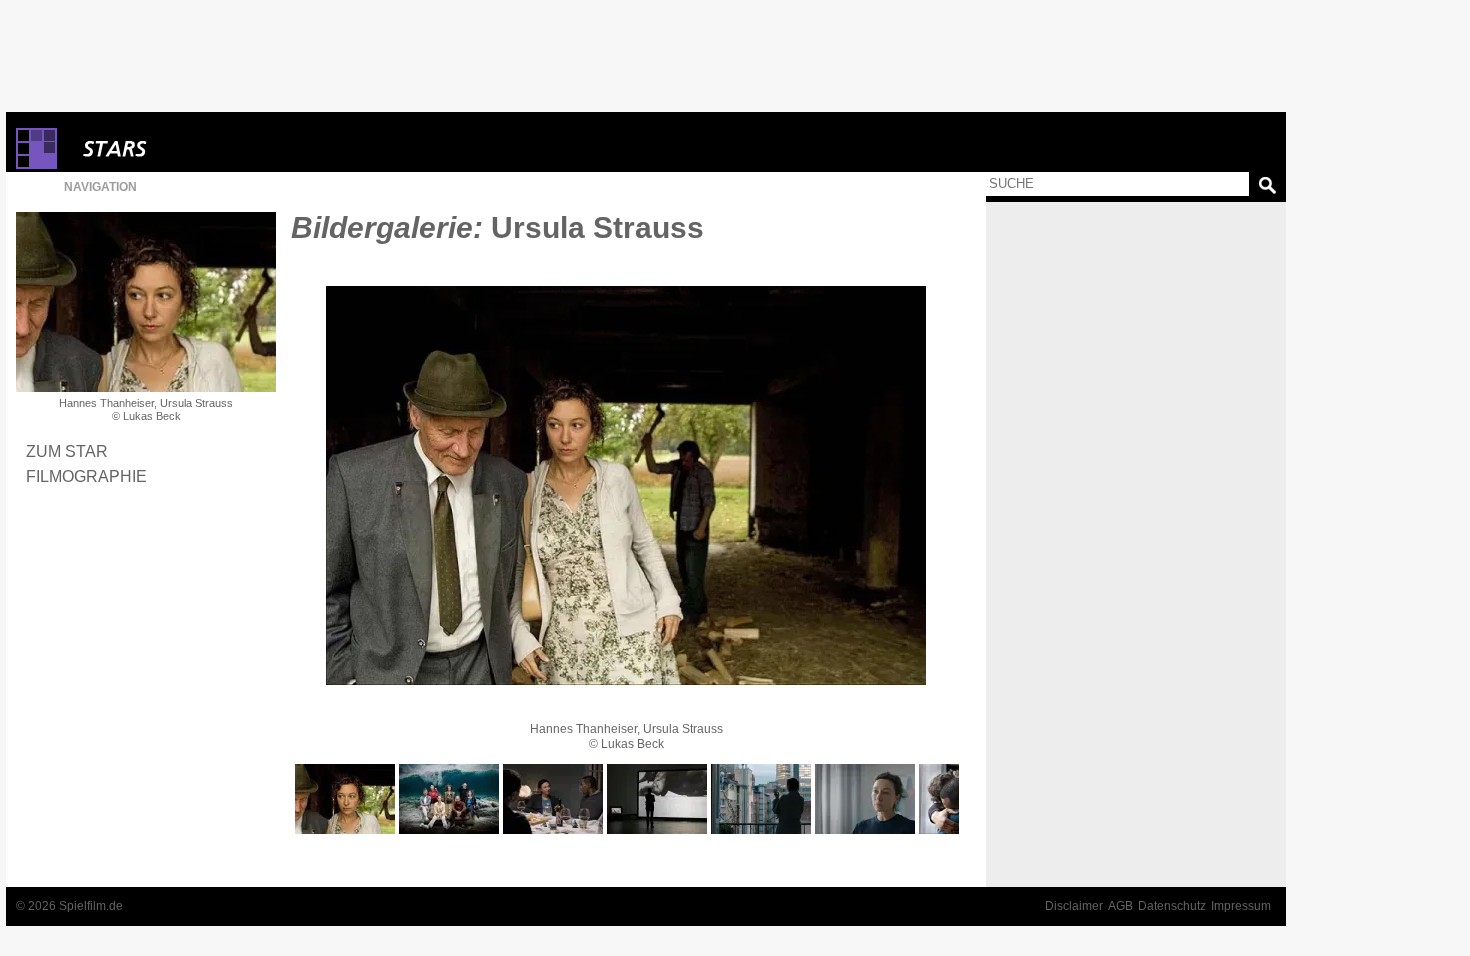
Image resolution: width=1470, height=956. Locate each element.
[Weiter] (626, 485)
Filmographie (86, 476)
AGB (1120, 906)
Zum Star (67, 451)
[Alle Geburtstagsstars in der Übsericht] (186, 148)
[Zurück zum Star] (146, 302)
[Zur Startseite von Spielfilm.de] (36, 164)
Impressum (1241, 906)
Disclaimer (1074, 906)
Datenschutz (1172, 906)
